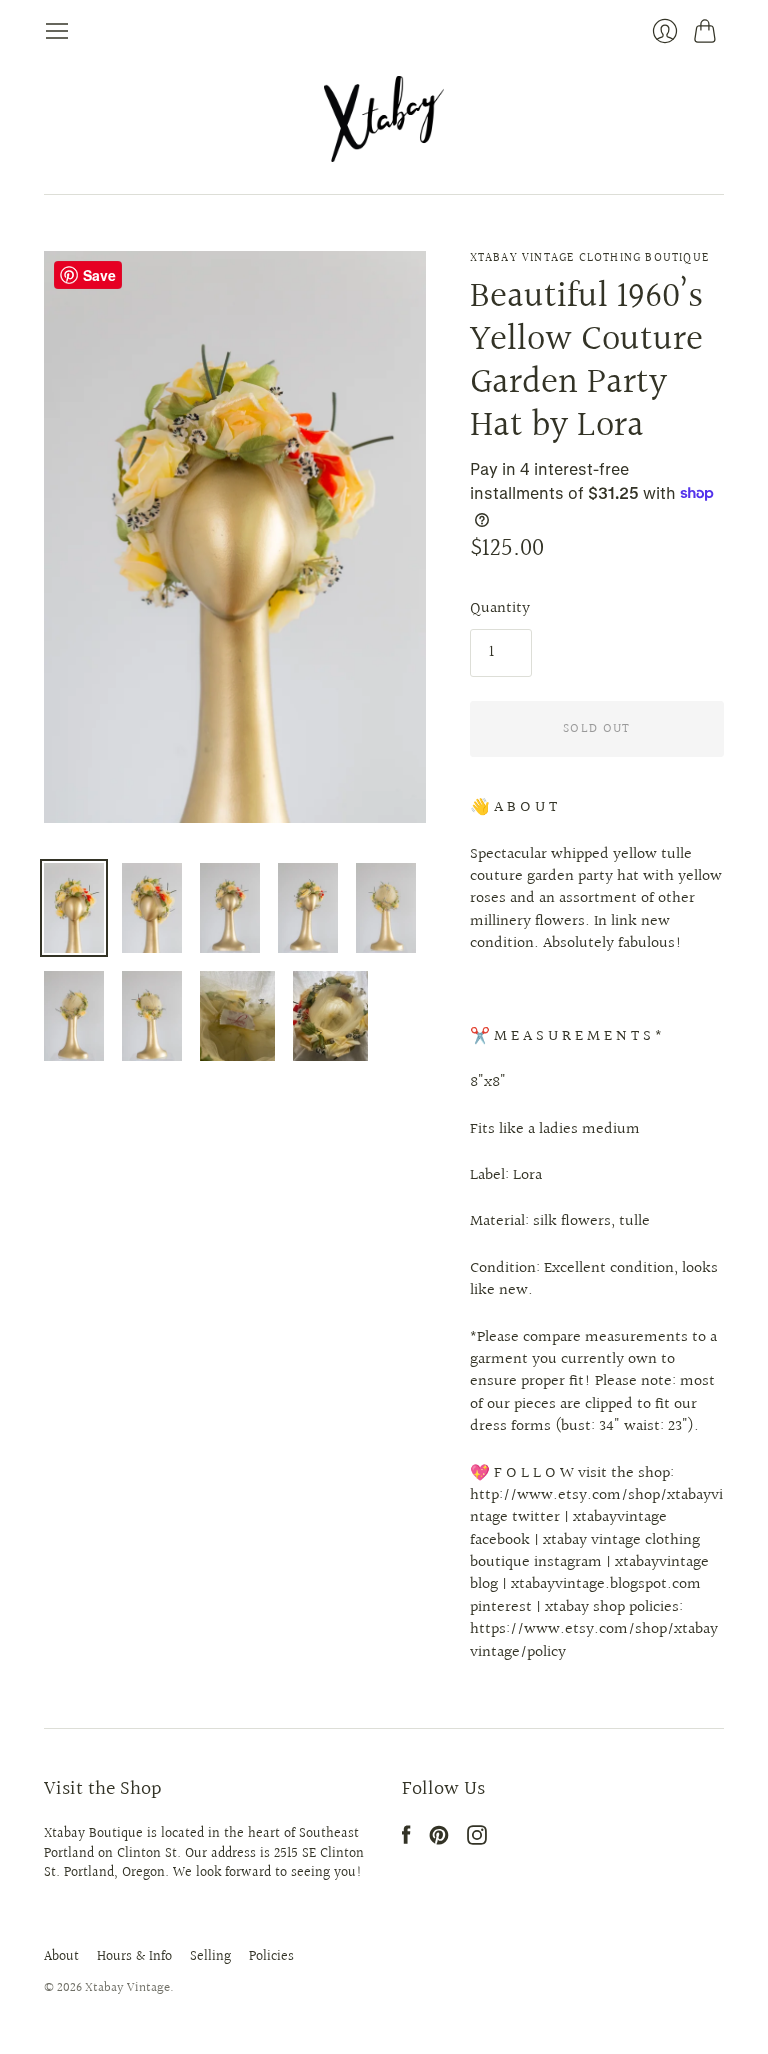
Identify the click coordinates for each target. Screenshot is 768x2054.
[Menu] (57, 31)
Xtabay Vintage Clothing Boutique (589, 258)
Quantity (500, 609)
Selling (210, 1957)
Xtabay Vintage (127, 1988)
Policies (271, 1957)
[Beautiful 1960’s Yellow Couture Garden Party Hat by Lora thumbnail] (74, 908)
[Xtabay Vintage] (384, 119)
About (61, 1957)
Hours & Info (134, 1957)
